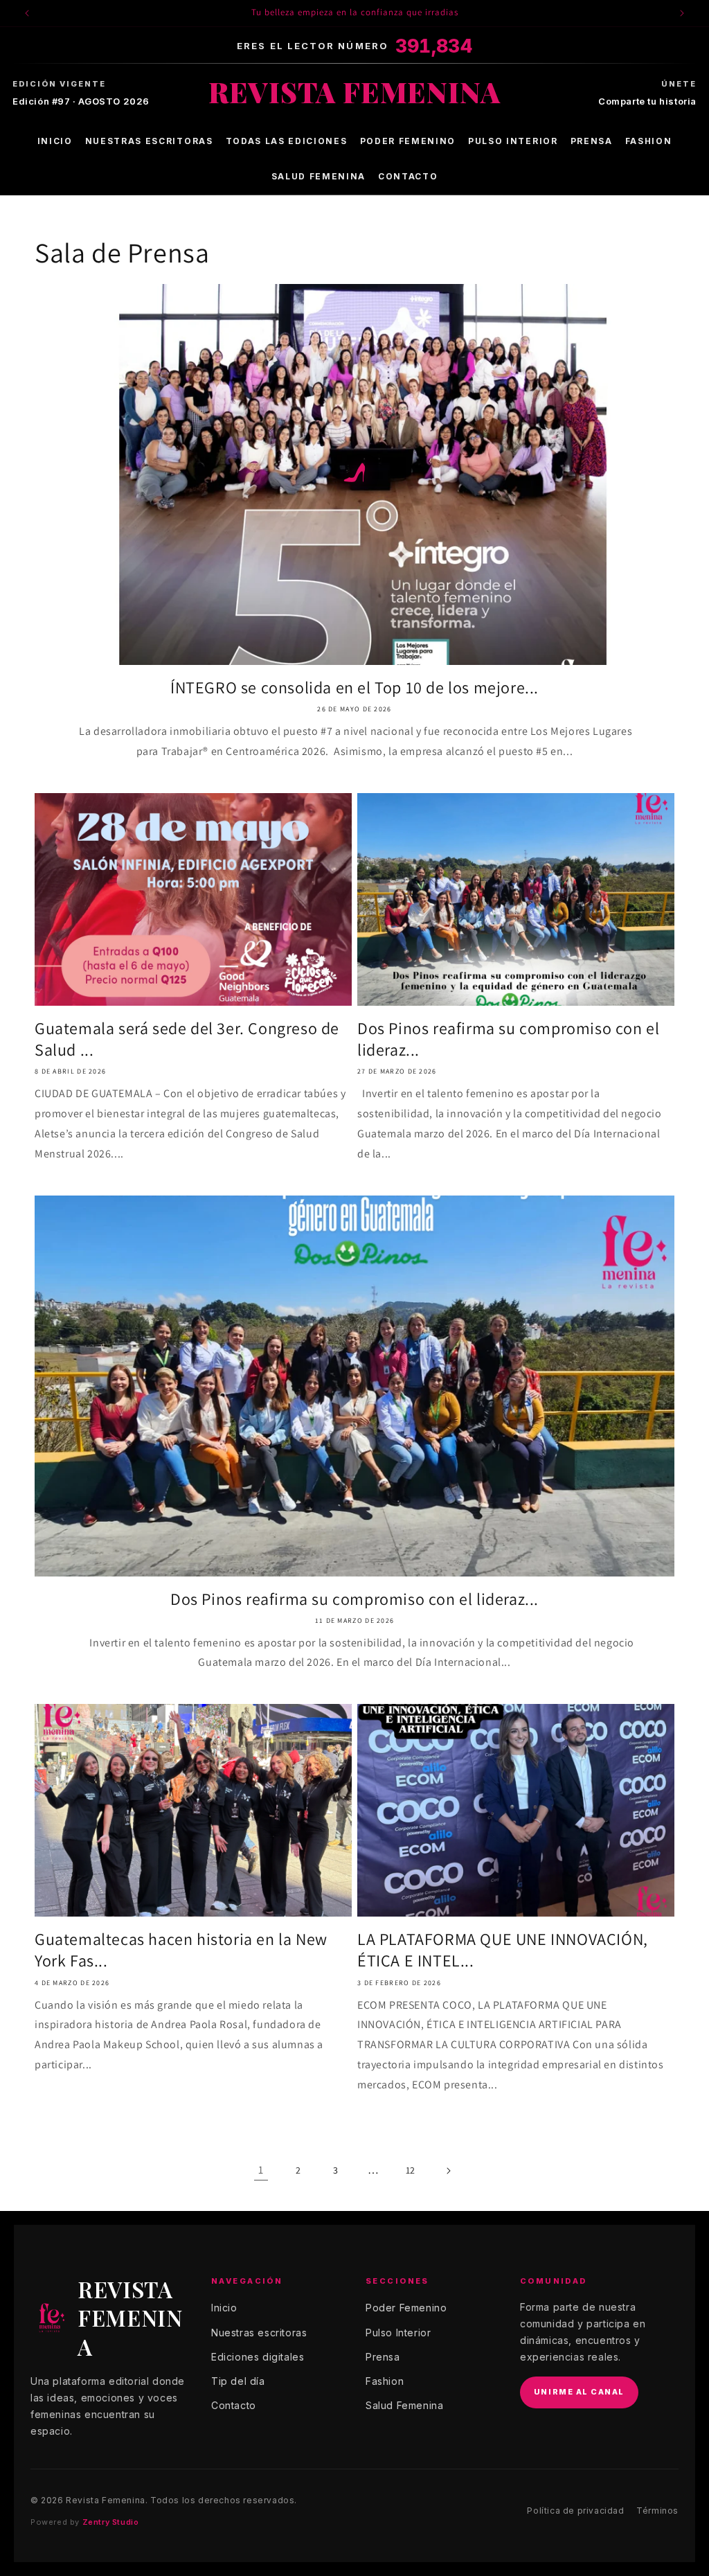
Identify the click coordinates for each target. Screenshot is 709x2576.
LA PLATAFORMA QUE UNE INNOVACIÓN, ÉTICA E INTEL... (503, 1950)
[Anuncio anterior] (27, 13)
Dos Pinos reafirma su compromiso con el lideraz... (508, 1039)
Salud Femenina (319, 176)
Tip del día (238, 2381)
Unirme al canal (579, 2392)
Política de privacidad (575, 2511)
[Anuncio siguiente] (682, 13)
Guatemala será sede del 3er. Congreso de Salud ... (187, 1039)
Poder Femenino (408, 141)
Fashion (649, 141)
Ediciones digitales (258, 2357)
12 (411, 2170)
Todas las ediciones (287, 141)
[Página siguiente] (448, 2171)
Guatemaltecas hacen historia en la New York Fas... (181, 1950)
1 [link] (261, 2170)
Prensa (592, 141)
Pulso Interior (513, 141)
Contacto (408, 176)
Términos (657, 2511)
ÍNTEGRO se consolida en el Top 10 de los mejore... (354, 687)
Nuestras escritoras (149, 141)
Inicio (55, 141)
